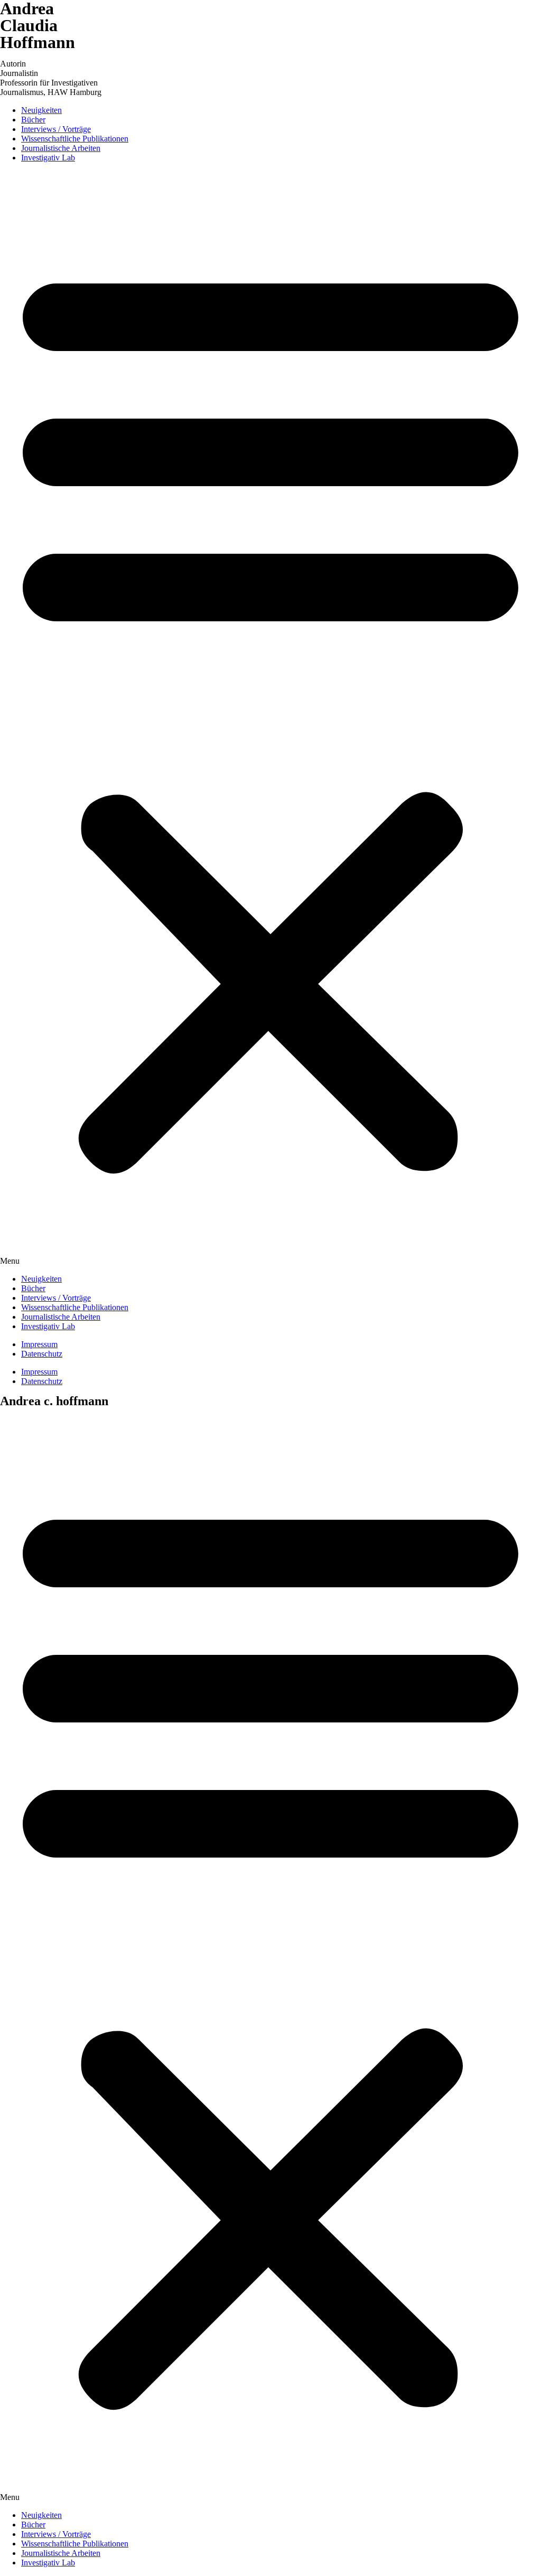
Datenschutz (42, 1354)
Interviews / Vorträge (56, 129)
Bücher (33, 120)
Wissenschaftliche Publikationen (75, 139)
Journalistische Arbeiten (61, 148)
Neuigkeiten (41, 110)
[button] (270, 718)
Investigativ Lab (48, 158)
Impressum (39, 1344)
